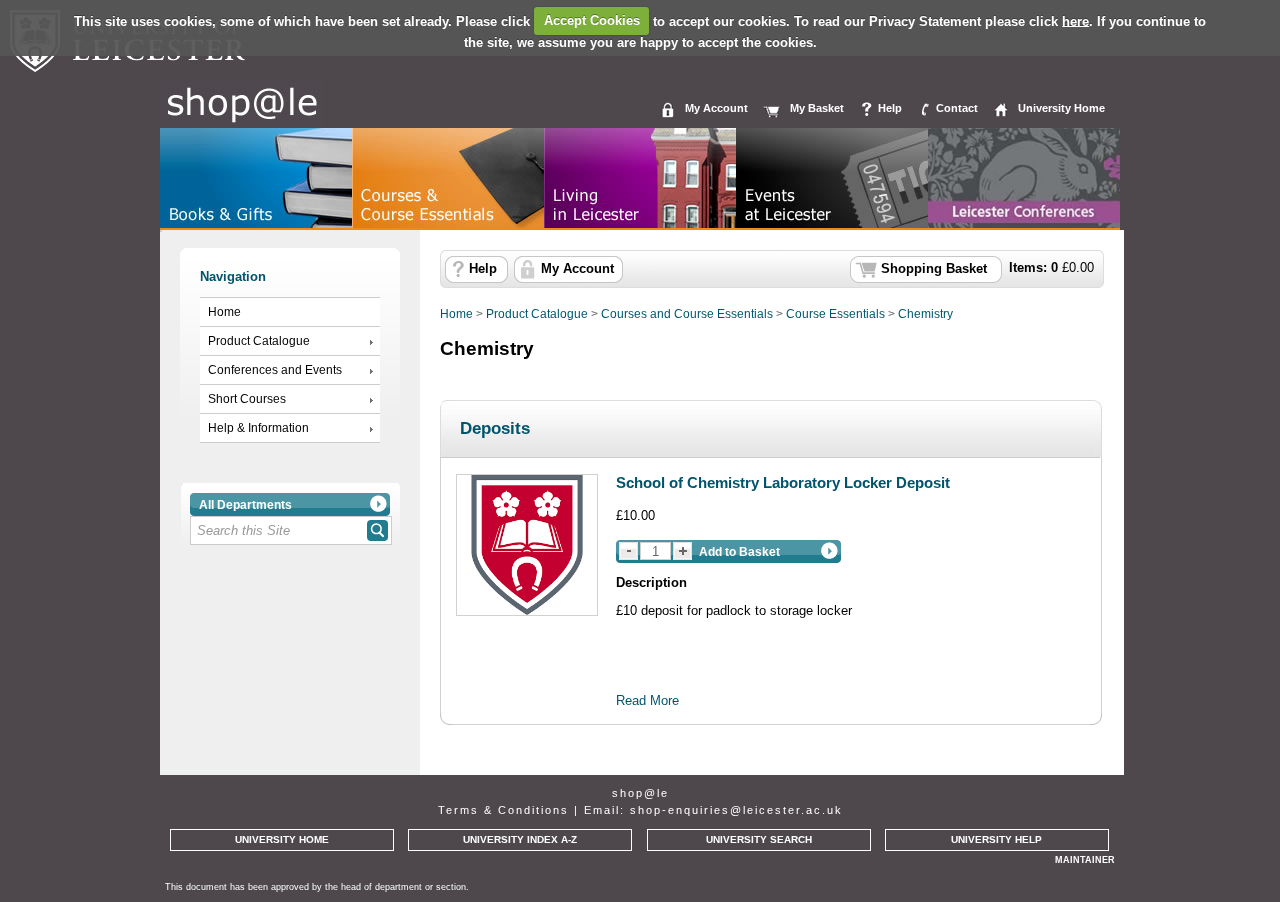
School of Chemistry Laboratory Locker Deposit (783, 482)
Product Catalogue (259, 341)
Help (890, 108)
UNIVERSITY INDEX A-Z (520, 839)
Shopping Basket (934, 269)
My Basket (817, 108)
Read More (647, 700)
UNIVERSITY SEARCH (759, 839)
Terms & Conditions (503, 810)
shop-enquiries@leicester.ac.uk (736, 810)
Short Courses (247, 399)
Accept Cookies (592, 20)
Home (224, 312)
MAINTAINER (1085, 860)
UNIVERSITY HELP (996, 839)
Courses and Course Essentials (687, 314)
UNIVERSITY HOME (282, 839)
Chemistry (925, 314)
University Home (1061, 108)
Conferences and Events (275, 370)
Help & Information (258, 428)
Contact (957, 108)
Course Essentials (835, 314)
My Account (716, 108)
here (1075, 20)
